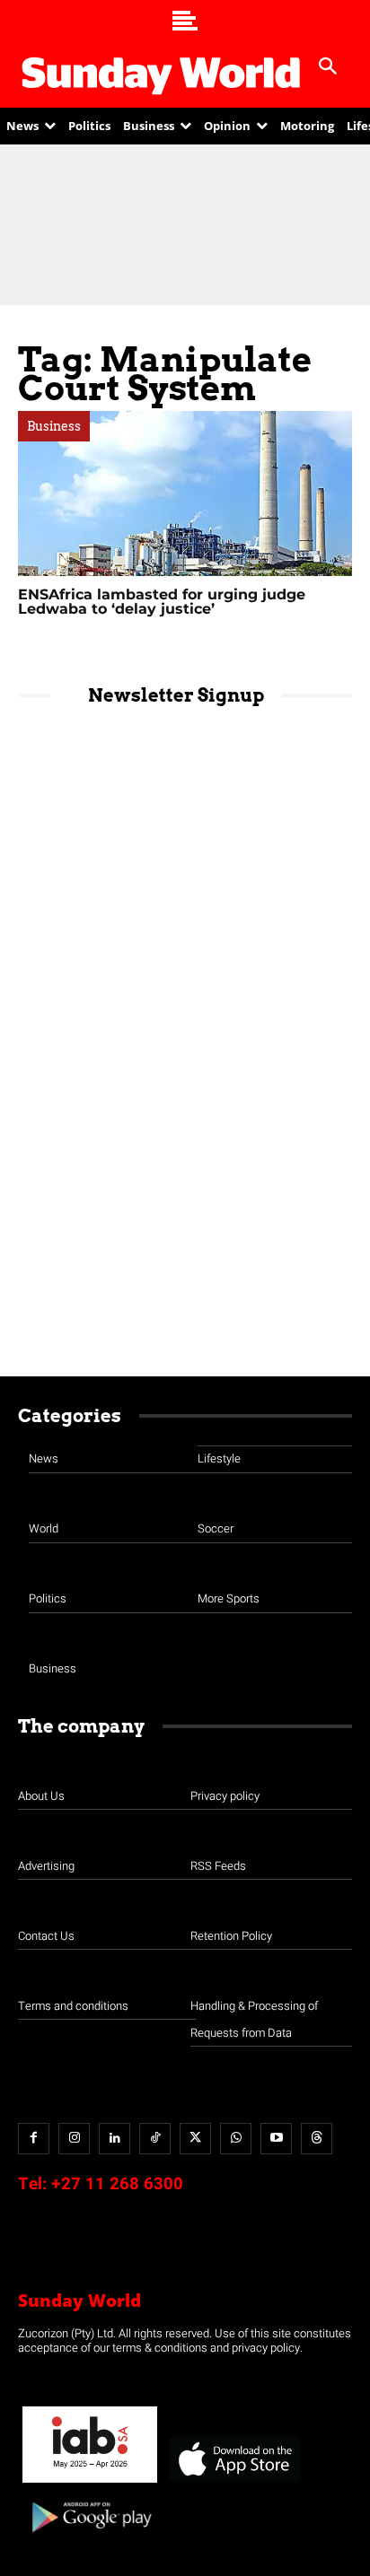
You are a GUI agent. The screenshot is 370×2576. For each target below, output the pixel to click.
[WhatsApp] (236, 2139)
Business (54, 426)
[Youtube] (276, 2139)
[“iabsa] (90, 2483)
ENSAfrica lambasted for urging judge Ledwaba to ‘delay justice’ (162, 602)
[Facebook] (34, 2139)
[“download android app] (90, 2539)
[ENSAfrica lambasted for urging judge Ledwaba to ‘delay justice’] (185, 493)
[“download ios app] (233, 2483)
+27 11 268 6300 (117, 2184)
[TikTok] (155, 2139)
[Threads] (317, 2139)
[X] (195, 2139)
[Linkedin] (115, 2139)
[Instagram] (74, 2139)
